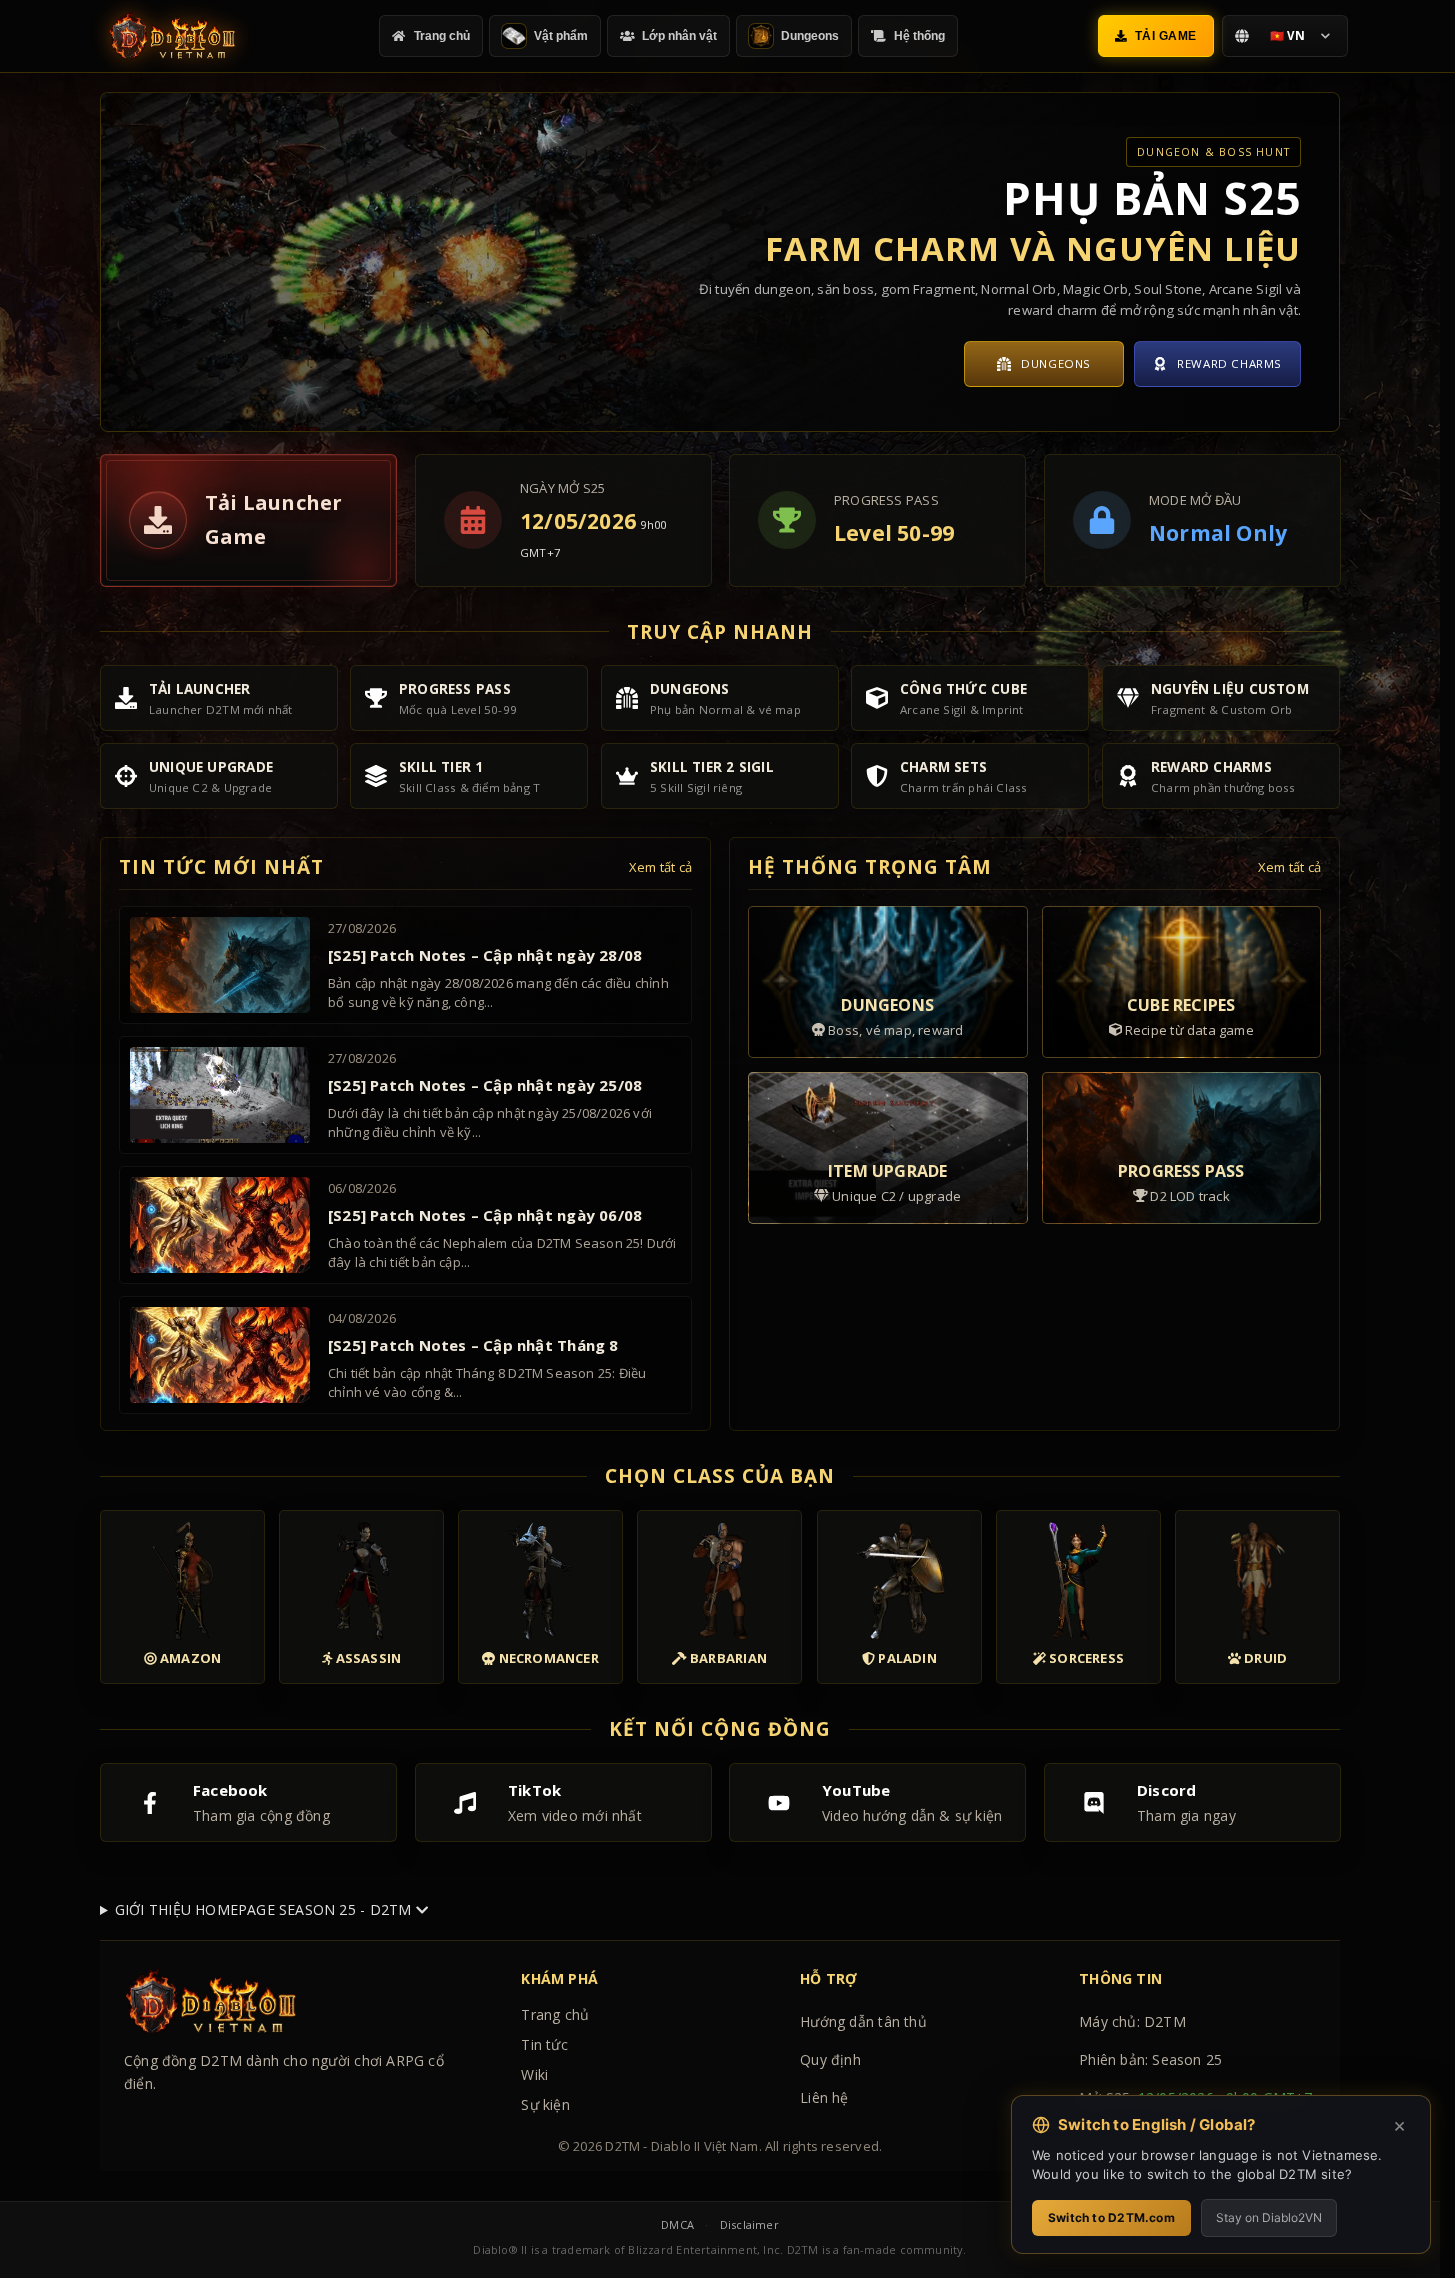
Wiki (534, 2074)
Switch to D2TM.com (1111, 2217)
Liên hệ (824, 2097)
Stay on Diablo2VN (1269, 2217)
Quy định (830, 2059)
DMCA (677, 2224)
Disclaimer (749, 2224)
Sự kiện (545, 2104)
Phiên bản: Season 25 (1150, 2059)
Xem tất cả (660, 867)
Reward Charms (1229, 363)
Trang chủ (555, 2014)
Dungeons (1056, 363)
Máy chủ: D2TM (1132, 2021)
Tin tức (544, 2044)
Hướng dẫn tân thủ (863, 2021)
